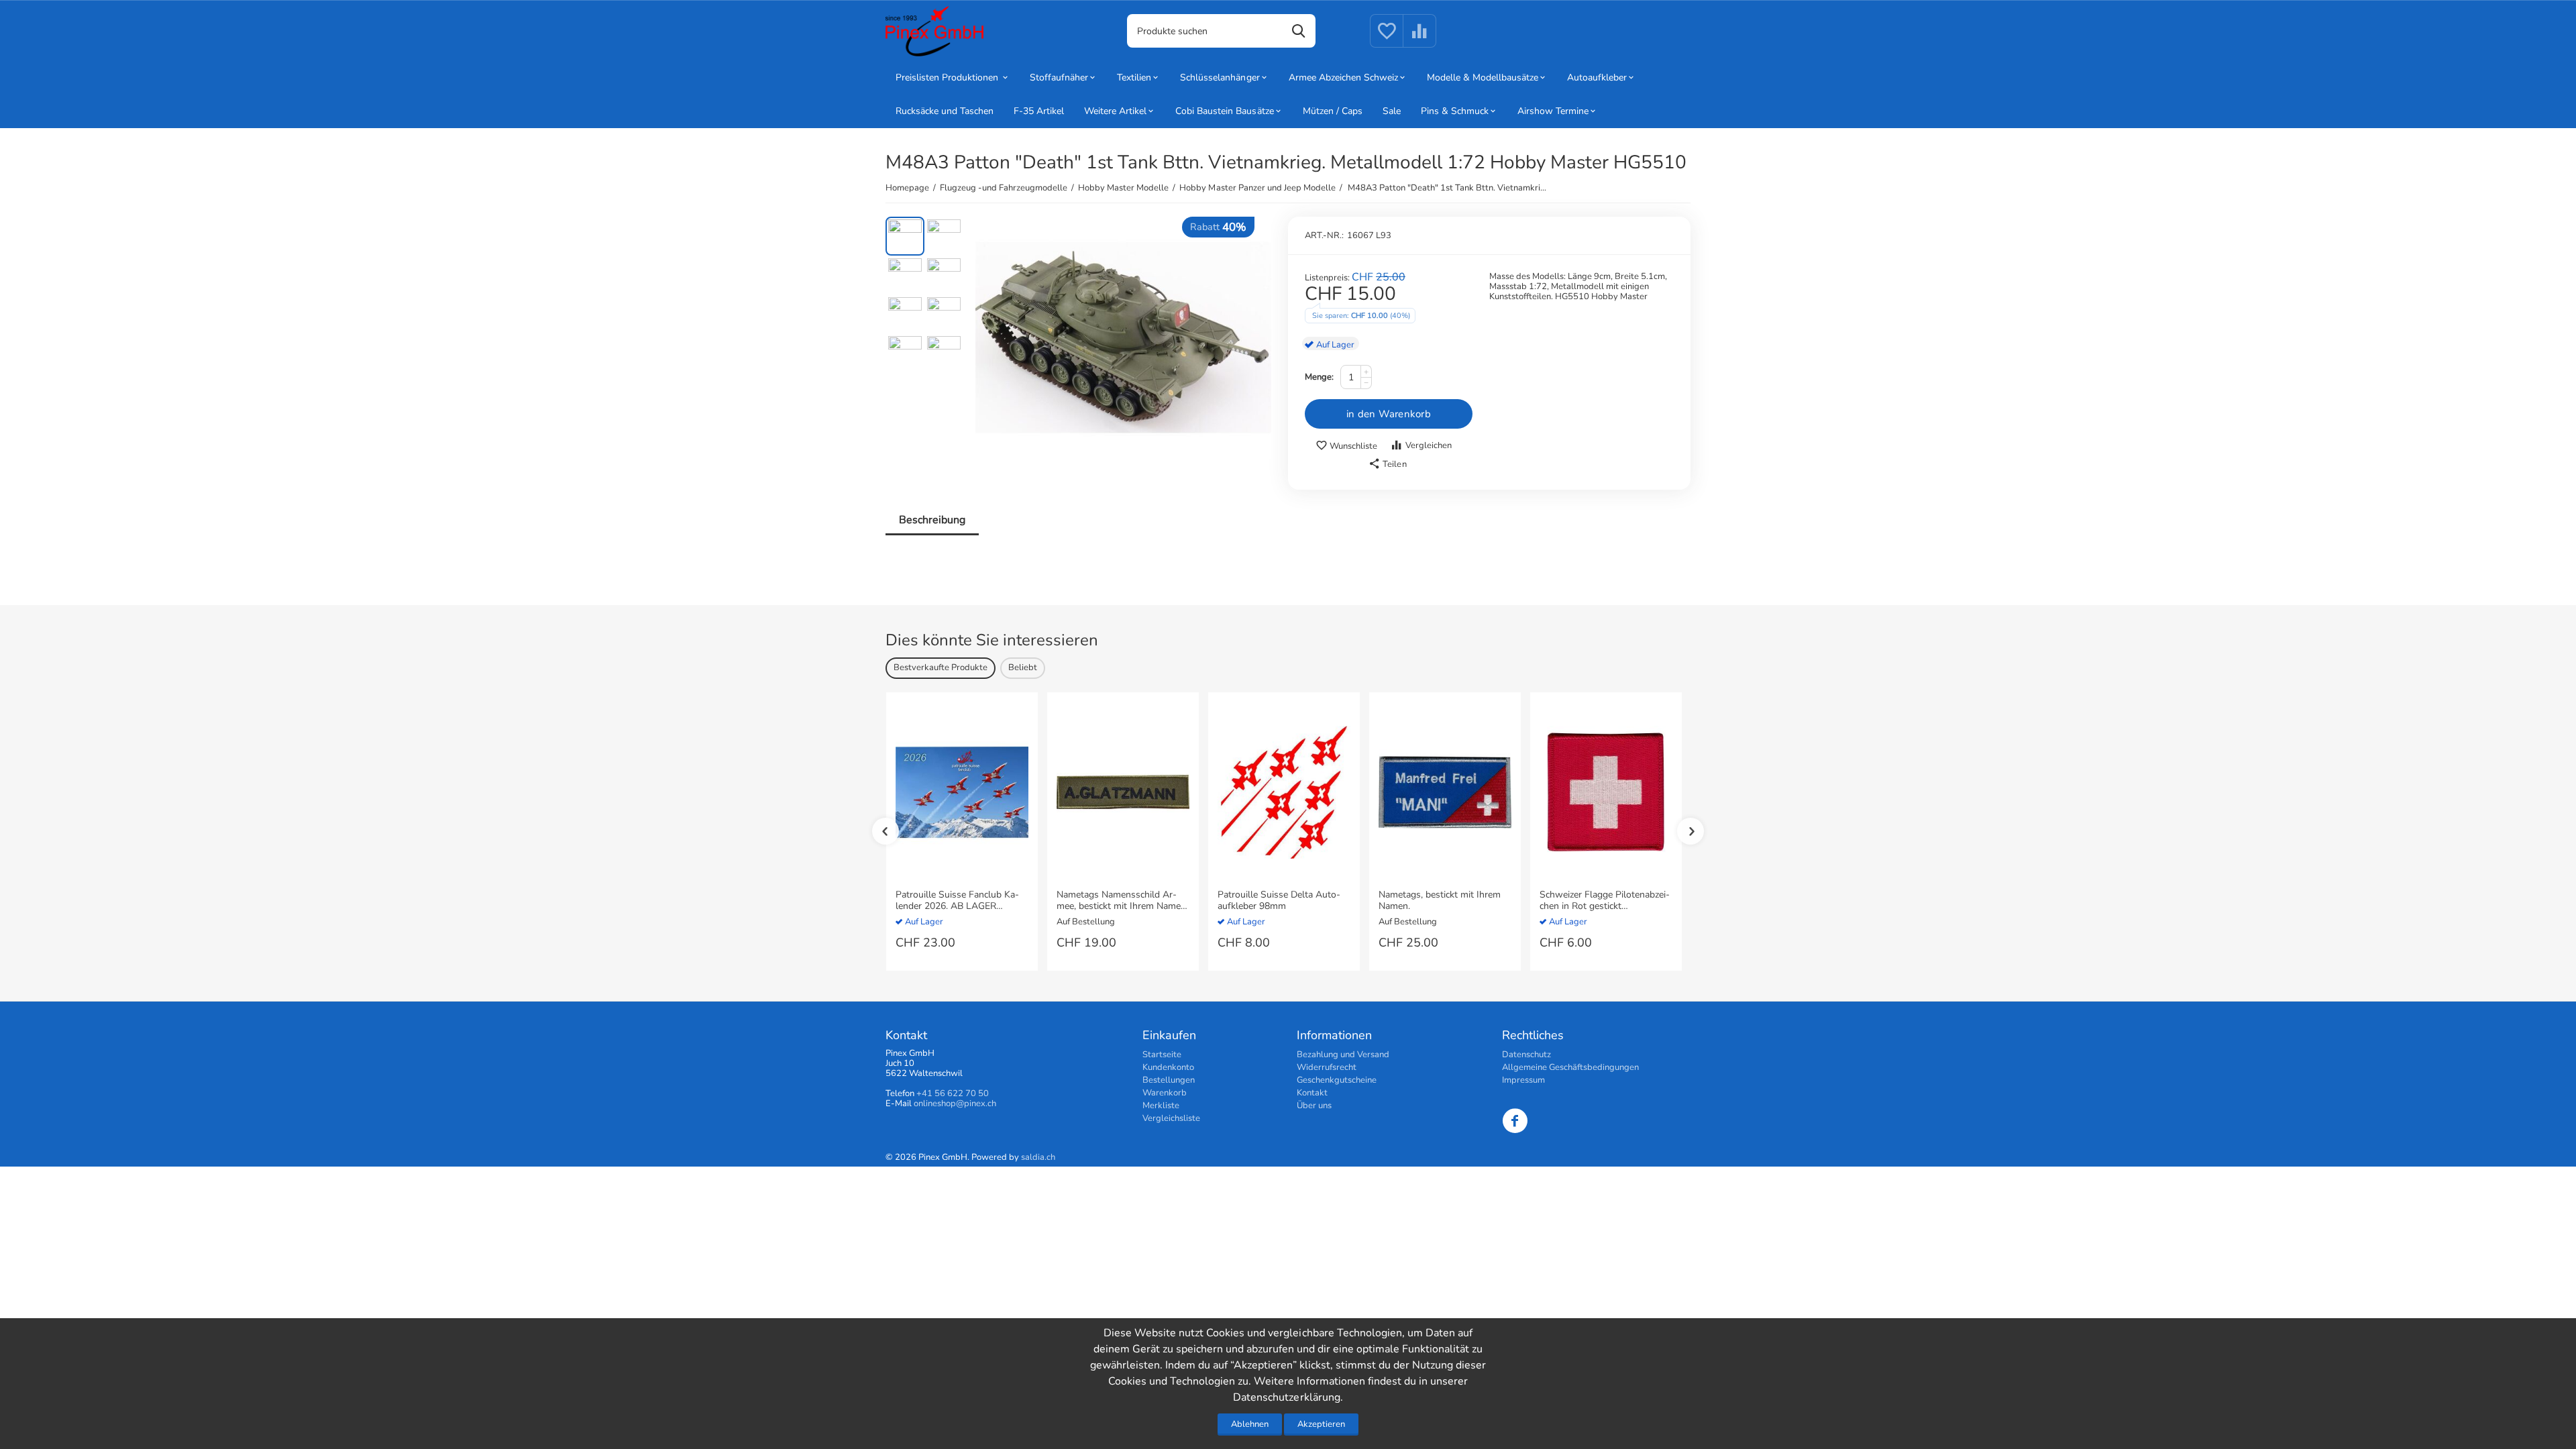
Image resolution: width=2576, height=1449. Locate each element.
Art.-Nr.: (1324, 235)
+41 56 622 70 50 (953, 1093)
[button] (1387, 464)
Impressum (1523, 1080)
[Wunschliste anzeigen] (1387, 39)
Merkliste (1161, 1106)
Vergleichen (1429, 445)
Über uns (1314, 1106)
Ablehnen (1250, 1424)
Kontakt (1312, 1093)
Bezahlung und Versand (1343, 1055)
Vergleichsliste (1171, 1118)
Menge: (1319, 377)
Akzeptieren (1321, 1424)
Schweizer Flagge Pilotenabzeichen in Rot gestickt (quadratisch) (1605, 901)
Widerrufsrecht (1327, 1067)
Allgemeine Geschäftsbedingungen (1570, 1067)
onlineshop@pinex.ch (955, 1104)
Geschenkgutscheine (1337, 1080)
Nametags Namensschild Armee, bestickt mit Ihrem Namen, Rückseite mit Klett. (1122, 901)
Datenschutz (1526, 1055)
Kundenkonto (1168, 1067)
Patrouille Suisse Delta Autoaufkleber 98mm (1279, 901)
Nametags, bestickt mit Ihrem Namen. (1440, 901)
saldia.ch (1038, 1157)
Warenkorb (1165, 1093)
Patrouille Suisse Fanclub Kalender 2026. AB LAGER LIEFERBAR (957, 901)
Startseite (1162, 1055)
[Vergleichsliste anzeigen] (1419, 39)
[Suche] (1299, 31)
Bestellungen (1169, 1080)
